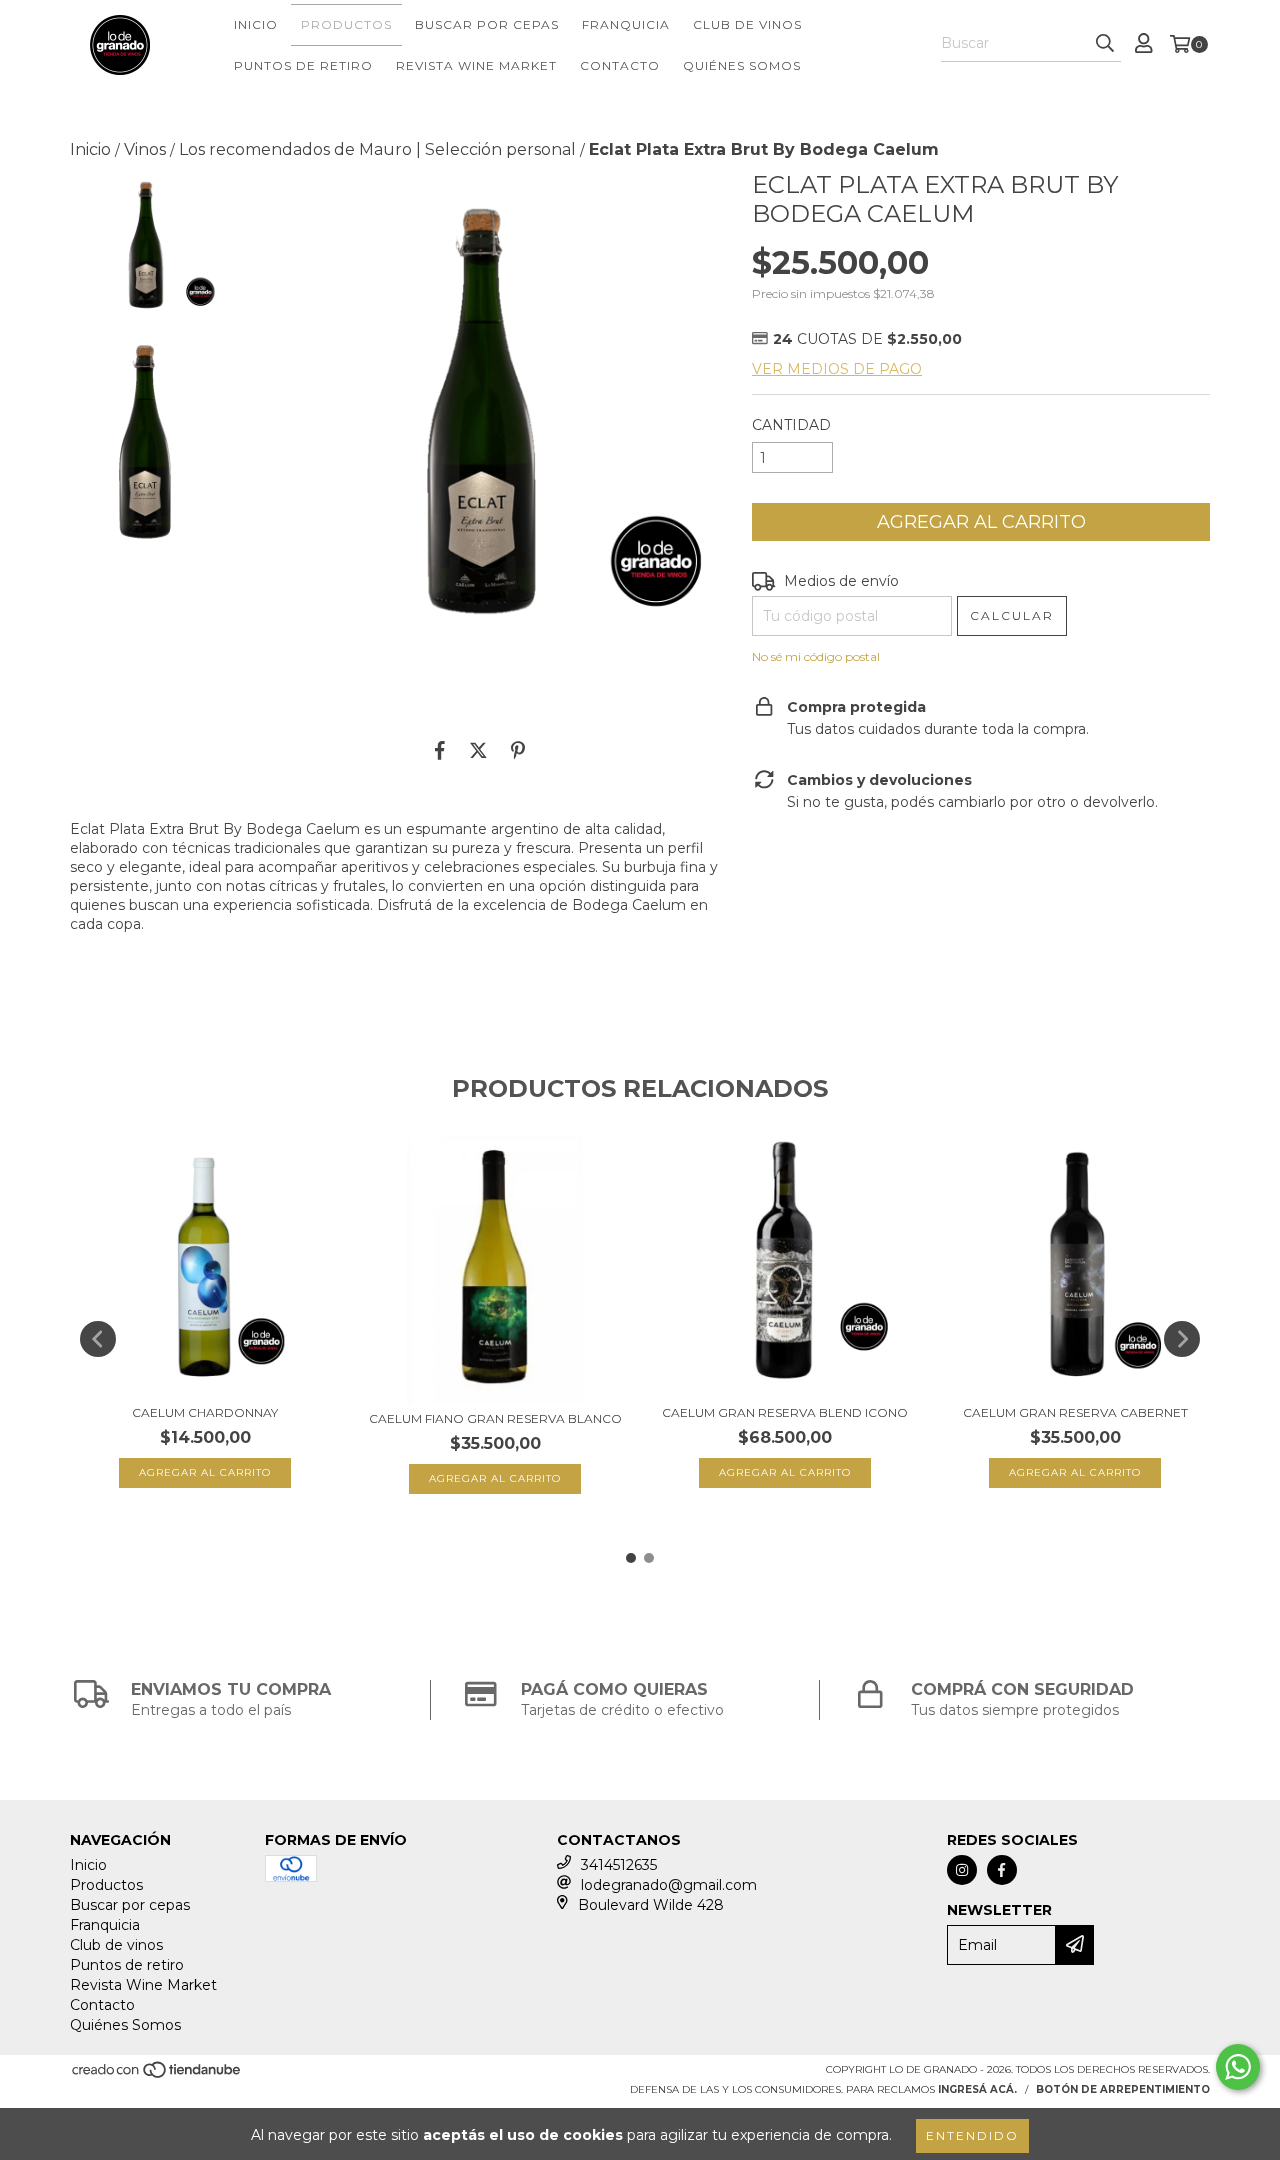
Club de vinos (747, 24)
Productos (346, 24)
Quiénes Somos (742, 65)
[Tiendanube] (157, 2075)
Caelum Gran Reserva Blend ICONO (785, 1412)
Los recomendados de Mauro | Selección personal (377, 149)
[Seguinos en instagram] (962, 1870)
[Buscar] (1105, 44)
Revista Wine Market (476, 65)
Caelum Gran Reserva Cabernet (1075, 1412)
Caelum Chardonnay (205, 1412)
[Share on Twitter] (478, 750)
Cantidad (791, 425)
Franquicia (626, 24)
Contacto (620, 65)
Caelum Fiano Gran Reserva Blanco (495, 1418)
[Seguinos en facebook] (1002, 1870)
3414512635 (619, 1865)
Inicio (256, 24)
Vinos (145, 149)
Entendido (972, 2135)
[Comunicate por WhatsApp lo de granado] (1238, 2067)
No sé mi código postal (816, 656)
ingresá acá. (977, 2089)
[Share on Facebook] (440, 750)
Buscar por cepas (487, 24)
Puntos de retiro (303, 65)
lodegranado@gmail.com (669, 1885)
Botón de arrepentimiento (1123, 2089)
